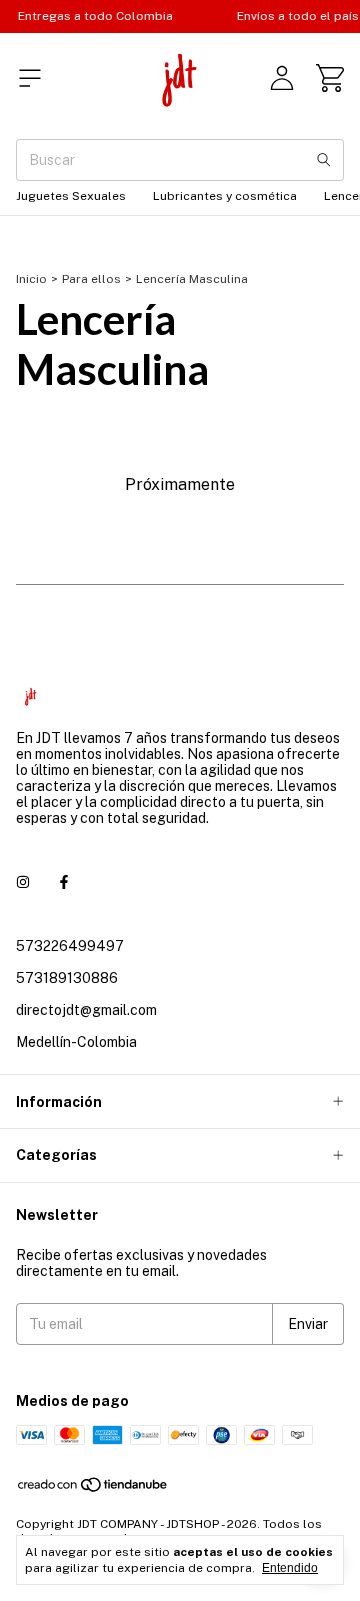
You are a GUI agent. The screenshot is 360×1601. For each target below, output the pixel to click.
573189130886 (67, 978)
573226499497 (70, 946)
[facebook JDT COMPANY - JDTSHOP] (64, 882)
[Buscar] (324, 160)
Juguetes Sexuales (71, 196)
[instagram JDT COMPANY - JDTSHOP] (23, 882)
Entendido (290, 1568)
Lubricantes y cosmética (225, 196)
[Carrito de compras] (330, 78)
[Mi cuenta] (282, 78)
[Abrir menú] (30, 78)
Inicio (31, 279)
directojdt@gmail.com (86, 1010)
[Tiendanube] (93, 1489)
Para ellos (91, 279)
